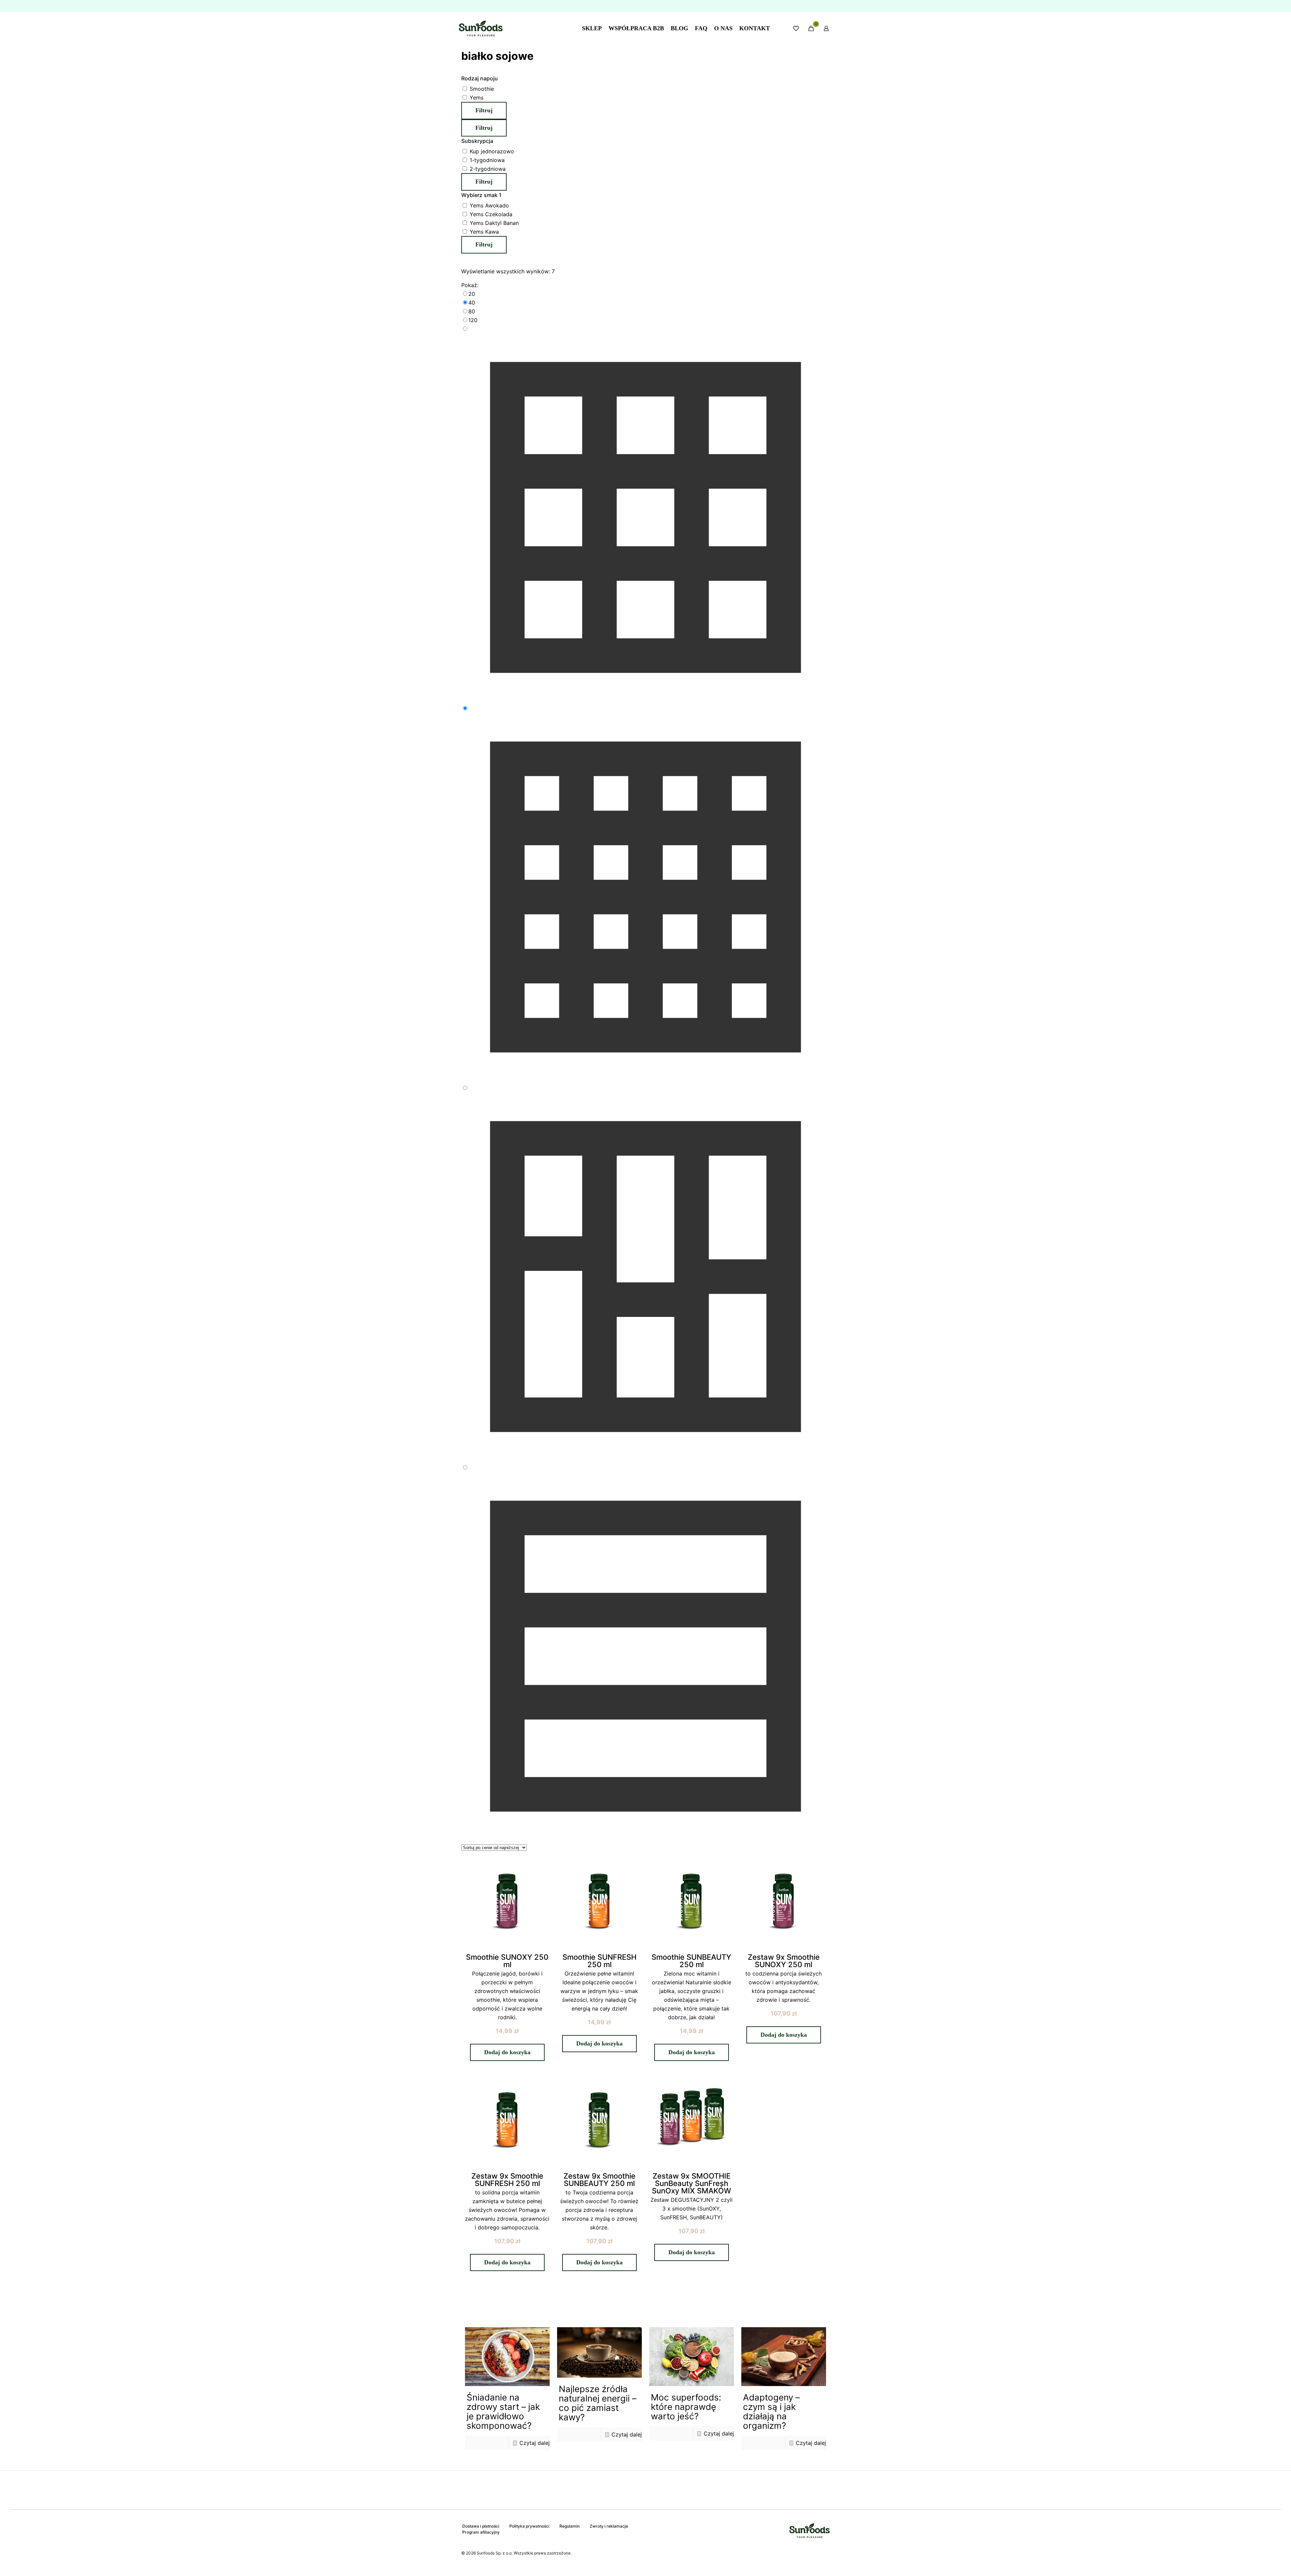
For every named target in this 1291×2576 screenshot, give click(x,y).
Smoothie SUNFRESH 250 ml (599, 1961)
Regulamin (570, 2526)
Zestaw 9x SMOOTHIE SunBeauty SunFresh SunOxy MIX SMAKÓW (692, 2183)
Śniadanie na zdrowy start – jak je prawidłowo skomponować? (503, 2411)
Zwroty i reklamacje (609, 2526)
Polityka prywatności (529, 2526)
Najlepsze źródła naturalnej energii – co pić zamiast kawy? (598, 2403)
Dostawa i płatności (481, 2526)
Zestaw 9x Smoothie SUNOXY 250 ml (784, 1961)
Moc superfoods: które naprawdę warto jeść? (686, 2407)
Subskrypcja (477, 141)
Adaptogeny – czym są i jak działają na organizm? (771, 2411)
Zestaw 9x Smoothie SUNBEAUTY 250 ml (599, 2180)
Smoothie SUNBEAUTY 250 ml (691, 1961)
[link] (645, 294)
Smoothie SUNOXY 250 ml (507, 1961)
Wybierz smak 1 (481, 195)
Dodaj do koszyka (507, 2052)
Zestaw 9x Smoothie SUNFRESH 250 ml (507, 2180)
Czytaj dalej (535, 2443)
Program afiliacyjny (481, 2532)
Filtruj (484, 110)
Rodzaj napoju (480, 78)
